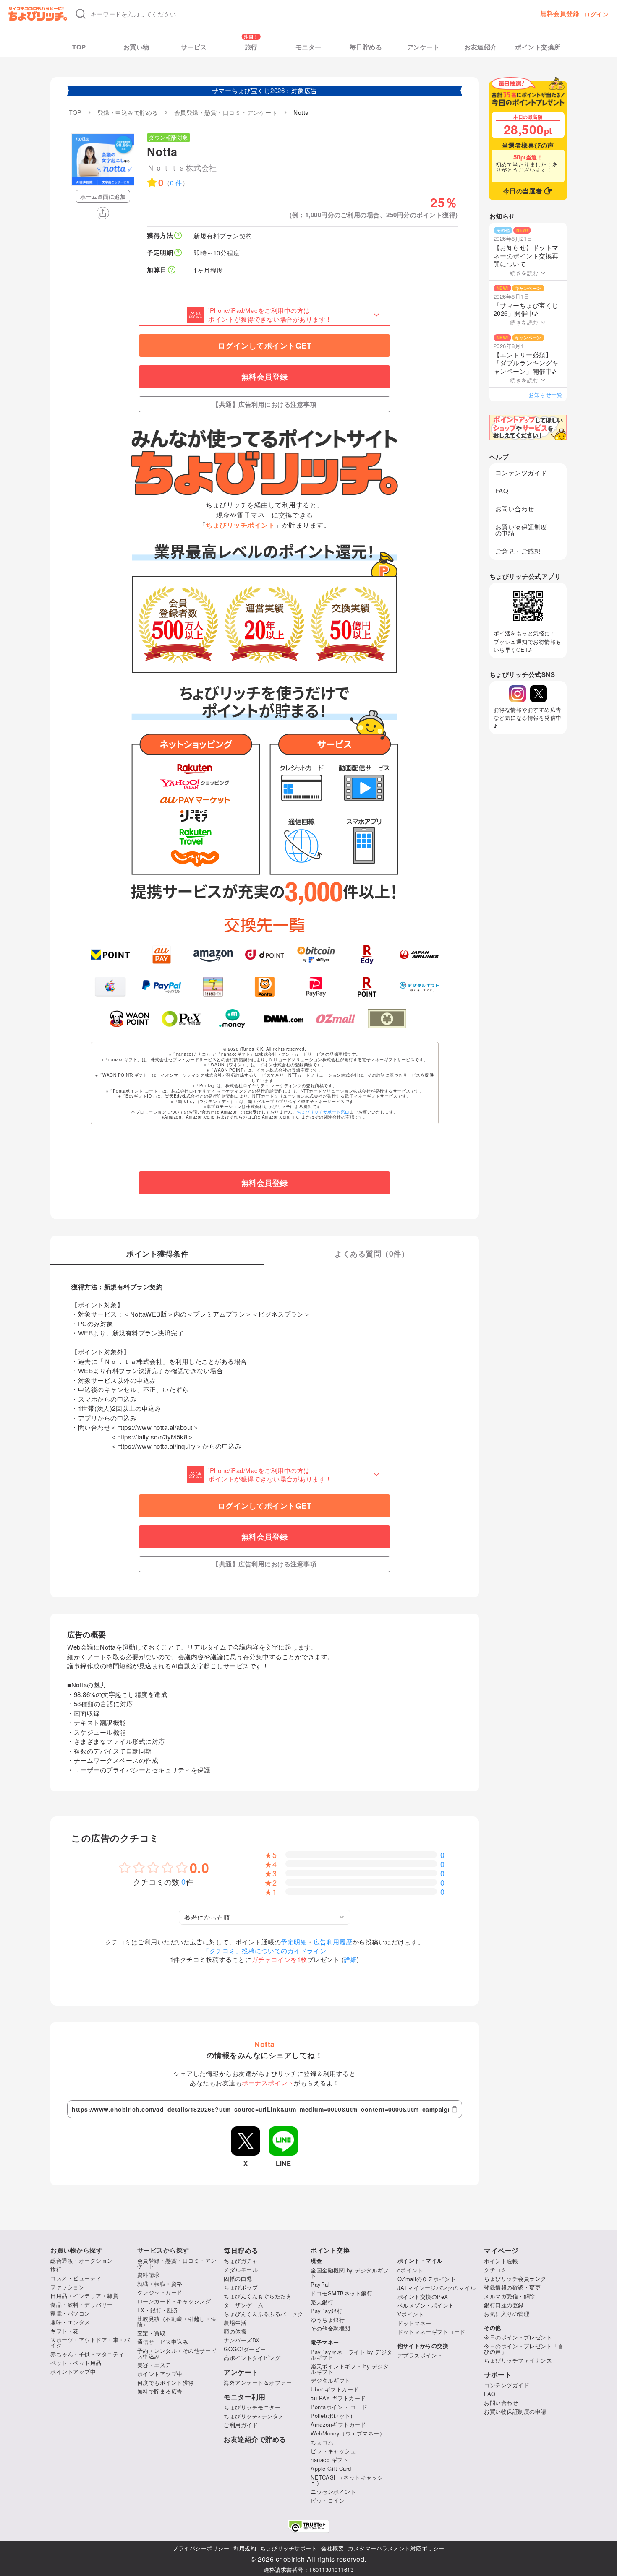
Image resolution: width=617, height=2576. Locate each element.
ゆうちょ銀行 (328, 2320)
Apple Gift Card (331, 2468)
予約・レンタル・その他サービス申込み (177, 2353)
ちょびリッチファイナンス (518, 2360)
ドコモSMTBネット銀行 (341, 2293)
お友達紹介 (481, 47)
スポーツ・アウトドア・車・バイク (90, 2342)
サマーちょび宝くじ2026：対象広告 (265, 90)
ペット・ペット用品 (76, 2363)
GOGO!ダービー (245, 2349)
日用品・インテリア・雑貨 (84, 2296)
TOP (79, 47)
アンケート (424, 47)
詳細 (350, 1959)
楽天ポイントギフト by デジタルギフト (350, 2369)
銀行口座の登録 (504, 2305)
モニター (308, 47)
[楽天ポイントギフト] (367, 986)
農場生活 (235, 2322)
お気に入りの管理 (507, 2314)
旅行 (251, 47)
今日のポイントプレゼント (518, 2337)
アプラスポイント (420, 2355)
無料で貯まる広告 (160, 2391)
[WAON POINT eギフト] (129, 1019)
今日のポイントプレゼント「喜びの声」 (524, 2349)
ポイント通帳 (501, 2261)
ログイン (596, 14)
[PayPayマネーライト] (316, 986)
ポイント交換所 (538, 47)
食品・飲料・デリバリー (82, 2304)
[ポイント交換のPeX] (181, 1019)
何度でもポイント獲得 (166, 2382)
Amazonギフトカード (338, 2424)
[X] (539, 694)
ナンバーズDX (242, 2340)
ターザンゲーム (244, 2305)
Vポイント (411, 2314)
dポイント (410, 2270)
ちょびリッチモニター (252, 2407)
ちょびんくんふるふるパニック (263, 2314)
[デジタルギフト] (419, 986)
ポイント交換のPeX (423, 2296)
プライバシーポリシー (201, 2548)
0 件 (176, 183)
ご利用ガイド (241, 2425)
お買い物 (136, 47)
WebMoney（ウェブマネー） (348, 2433)
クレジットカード (160, 2292)
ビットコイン (328, 2500)
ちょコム (322, 2442)
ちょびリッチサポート (289, 2548)
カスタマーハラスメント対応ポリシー (396, 2548)
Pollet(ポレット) (331, 2416)
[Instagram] (518, 694)
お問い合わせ (515, 509)
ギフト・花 (65, 2331)
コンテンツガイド (521, 472)
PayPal (320, 2284)
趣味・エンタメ (70, 2322)
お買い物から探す (76, 2250)
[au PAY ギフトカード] (162, 955)
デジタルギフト (331, 2380)
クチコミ (495, 2270)
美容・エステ (154, 2365)
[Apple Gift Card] (110, 986)
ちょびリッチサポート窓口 (323, 1112)
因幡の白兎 (238, 2278)
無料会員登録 (560, 14)
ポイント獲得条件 (157, 1254)
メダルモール (241, 2270)
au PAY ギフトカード (338, 2398)
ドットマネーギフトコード (431, 2332)
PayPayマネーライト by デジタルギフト (352, 2355)
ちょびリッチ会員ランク (515, 2278)
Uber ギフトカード (335, 2389)
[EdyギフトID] (367, 955)
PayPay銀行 (327, 2311)
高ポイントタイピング (252, 2358)
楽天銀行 (322, 2302)
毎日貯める (366, 47)
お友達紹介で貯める (255, 2439)
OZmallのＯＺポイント (427, 2279)
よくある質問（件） (372, 1254)
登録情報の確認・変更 (512, 2287)
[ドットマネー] (233, 1019)
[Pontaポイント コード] (265, 986)
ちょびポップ (241, 2287)
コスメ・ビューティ (76, 2278)
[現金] (387, 1019)
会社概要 (332, 2548)
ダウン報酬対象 (169, 137)
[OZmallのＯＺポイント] (336, 1019)
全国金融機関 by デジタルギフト (350, 2273)
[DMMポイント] (284, 1019)
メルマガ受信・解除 (510, 2296)
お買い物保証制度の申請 (521, 530)
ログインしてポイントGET (265, 346)
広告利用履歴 (333, 1942)
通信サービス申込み (163, 2342)
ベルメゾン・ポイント (426, 2305)
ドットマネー (414, 2323)
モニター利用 (244, 2397)
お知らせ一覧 (545, 394)
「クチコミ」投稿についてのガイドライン (265, 1950)
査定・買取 (152, 2333)
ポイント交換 (330, 2250)
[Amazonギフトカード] (213, 955)
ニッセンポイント (333, 2491)
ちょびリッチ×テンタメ (254, 2416)
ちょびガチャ (241, 2261)
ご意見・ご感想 (518, 551)
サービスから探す (163, 2250)
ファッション (67, 2287)
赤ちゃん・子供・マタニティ (87, 2354)
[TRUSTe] (308, 2526)
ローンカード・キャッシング (174, 2301)
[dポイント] (265, 955)
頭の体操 (235, 2331)
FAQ (502, 490)
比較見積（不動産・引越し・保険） (177, 2321)
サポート (498, 2375)
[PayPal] (162, 986)
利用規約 (245, 2548)
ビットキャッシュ (333, 2451)
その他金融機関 (331, 2328)
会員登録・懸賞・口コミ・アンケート (177, 2263)
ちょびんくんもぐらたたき (258, 2296)
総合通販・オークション (82, 2260)
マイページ (501, 2251)
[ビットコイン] (316, 955)
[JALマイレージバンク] (419, 955)
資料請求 (149, 2275)
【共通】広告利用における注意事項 (264, 404)
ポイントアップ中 (73, 2372)
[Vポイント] (110, 955)
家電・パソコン (70, 2313)
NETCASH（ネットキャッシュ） (347, 2480)
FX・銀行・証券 (158, 2310)
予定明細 (294, 1942)
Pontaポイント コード (339, 2407)
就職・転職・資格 (160, 2283)
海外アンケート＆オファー (258, 2382)
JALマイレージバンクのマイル (437, 2288)
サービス (194, 47)
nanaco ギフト (329, 2460)
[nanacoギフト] (213, 986)
